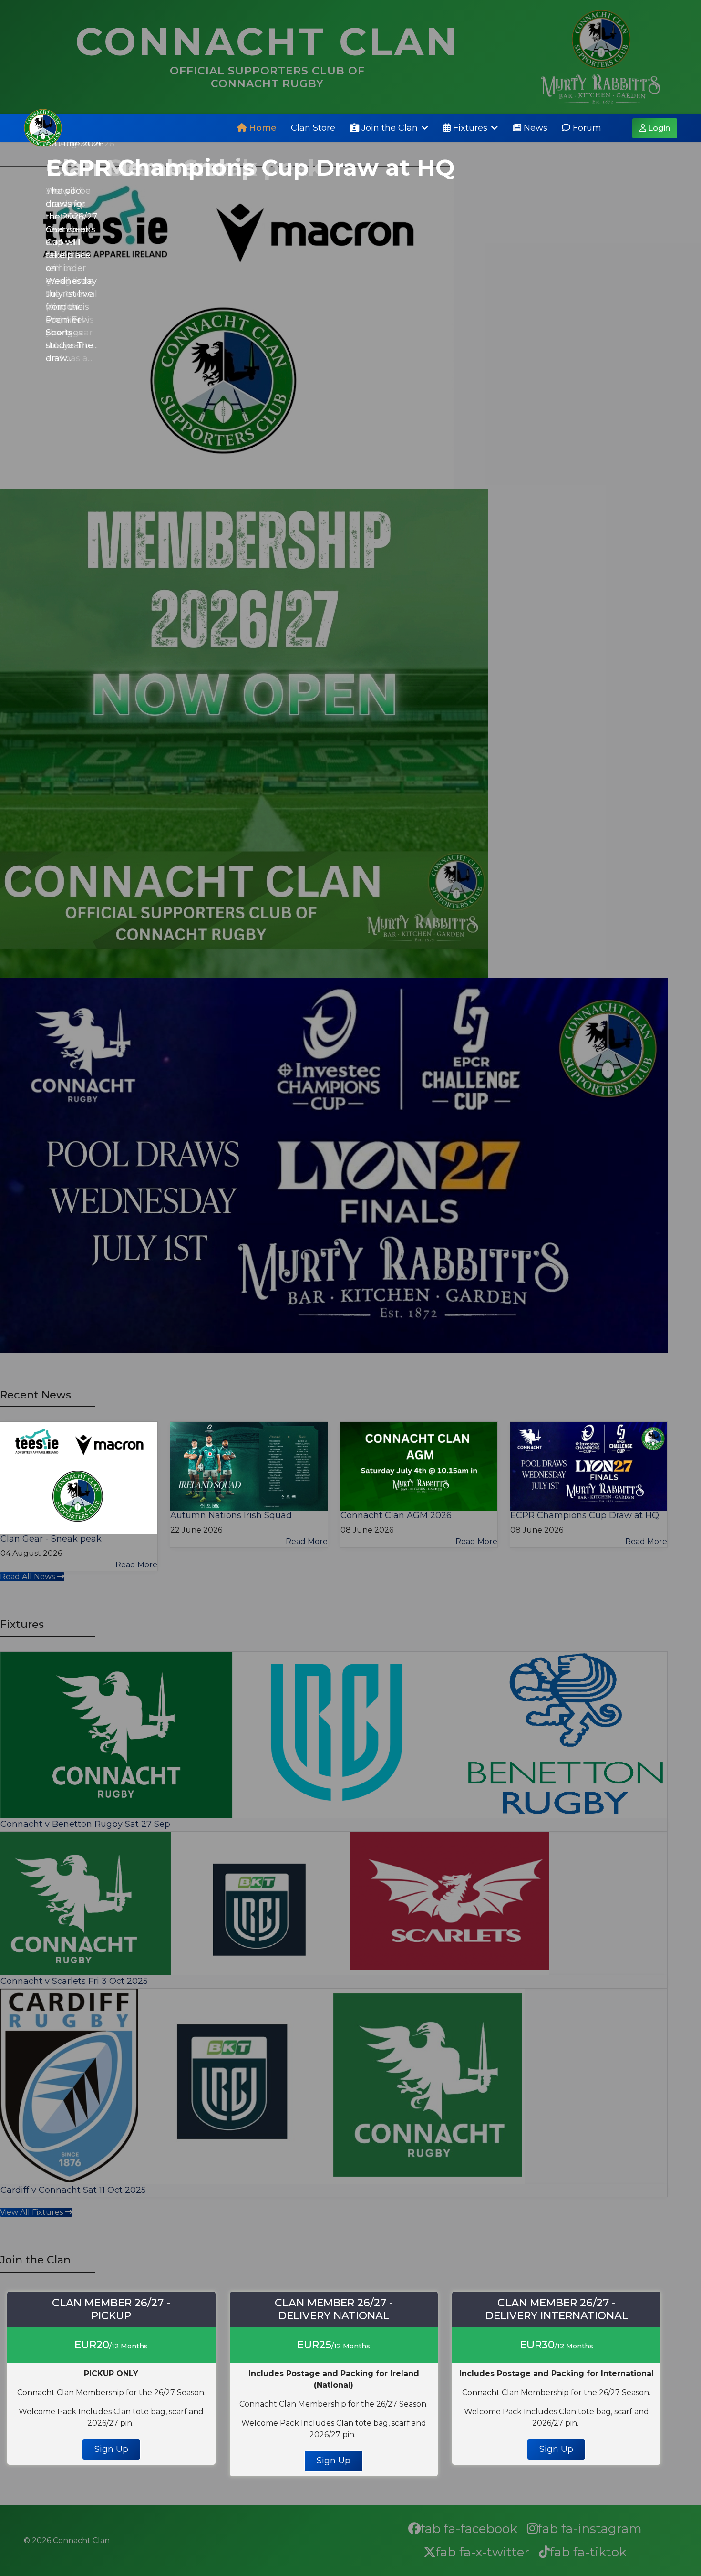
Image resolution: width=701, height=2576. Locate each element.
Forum (586, 128)
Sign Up (111, 2449)
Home (262, 128)
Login (658, 128)
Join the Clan (388, 128)
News (534, 128)
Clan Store (313, 128)
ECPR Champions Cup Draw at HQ (250, 167)
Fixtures (469, 128)
